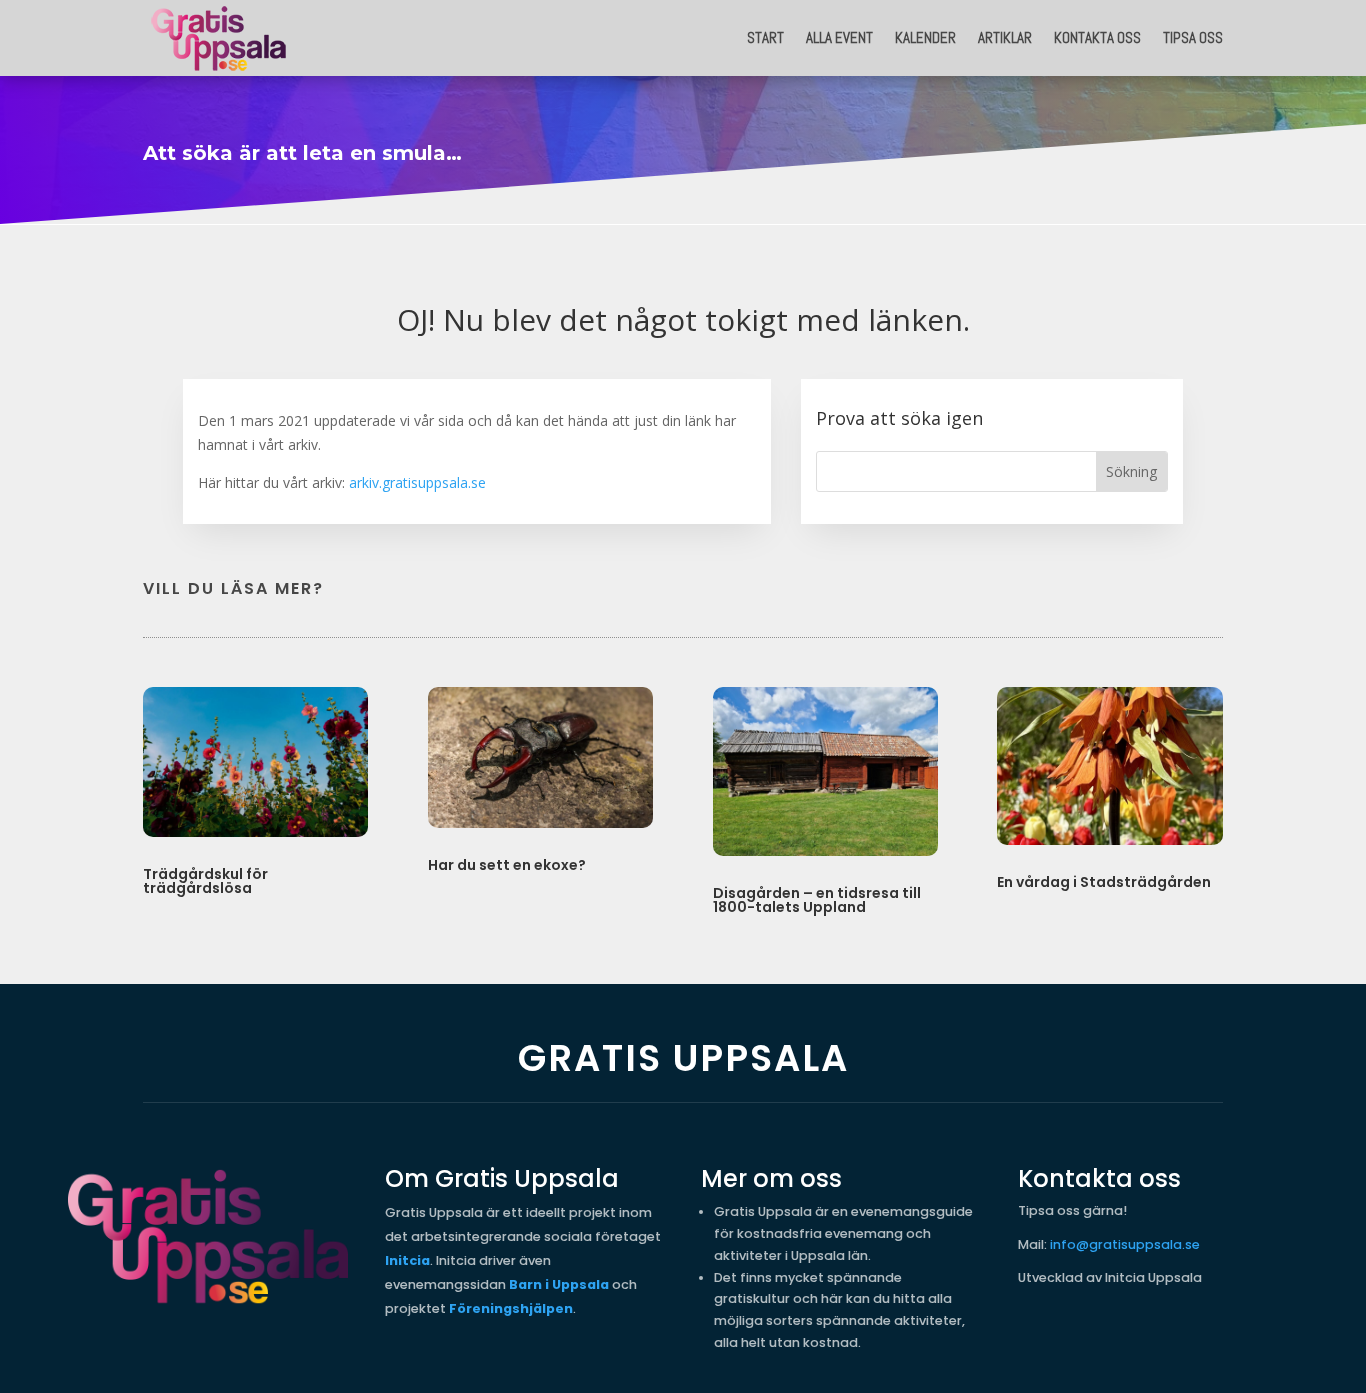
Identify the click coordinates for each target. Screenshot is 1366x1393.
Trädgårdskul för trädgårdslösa (205, 881)
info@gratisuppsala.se (1125, 1244)
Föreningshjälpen (511, 1308)
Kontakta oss (1097, 37)
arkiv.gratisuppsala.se (417, 482)
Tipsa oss (1193, 37)
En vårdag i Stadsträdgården (1104, 882)
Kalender (925, 37)
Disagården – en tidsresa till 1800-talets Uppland (817, 900)
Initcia (407, 1260)
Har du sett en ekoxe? (507, 865)
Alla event (839, 37)
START (765, 37)
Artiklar (1005, 37)
